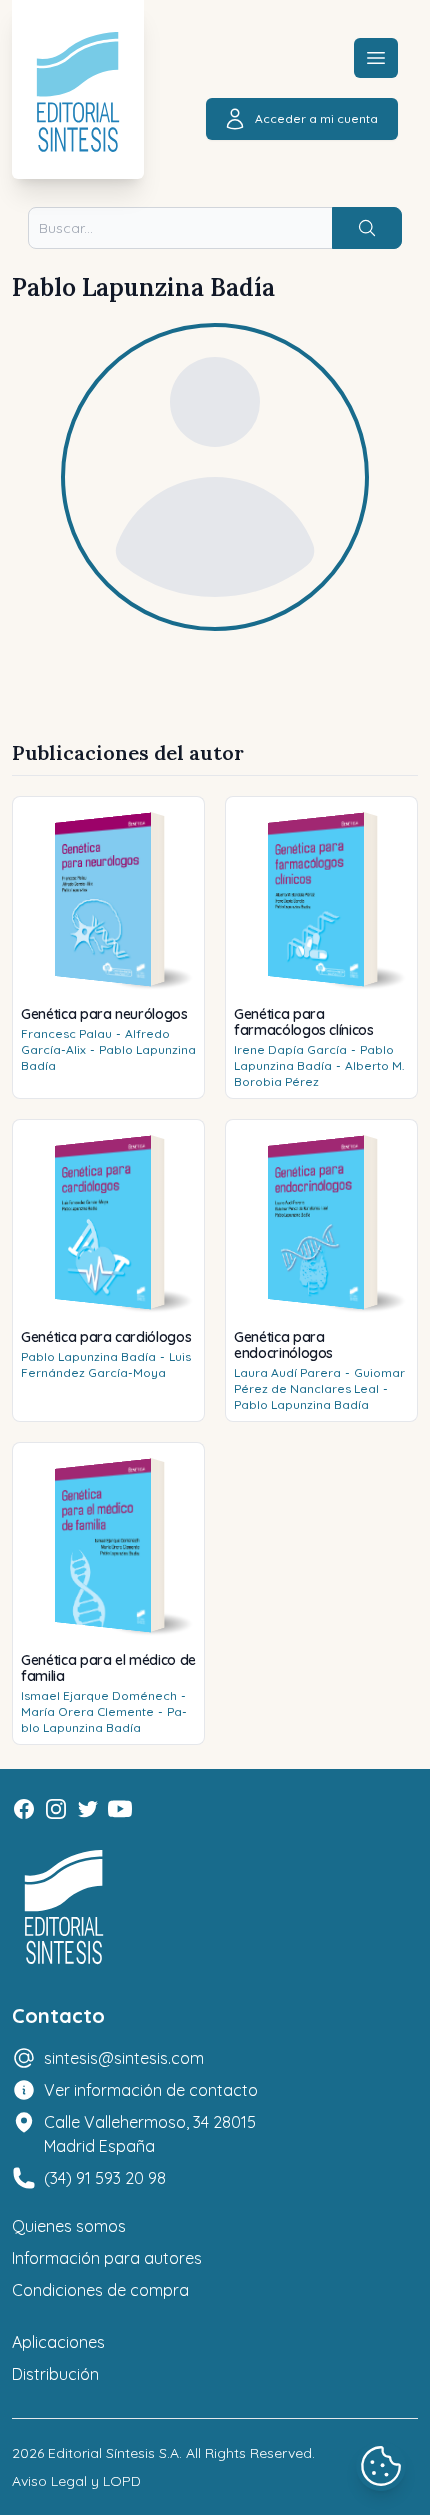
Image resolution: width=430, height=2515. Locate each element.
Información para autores (107, 2258)
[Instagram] (56, 1809)
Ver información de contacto (151, 2090)
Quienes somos (69, 2226)
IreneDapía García (290, 1049)
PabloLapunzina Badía (314, 1057)
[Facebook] (24, 1809)
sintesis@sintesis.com (124, 2058)
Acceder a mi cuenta (316, 118)
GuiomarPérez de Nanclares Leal (319, 1380)
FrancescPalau (66, 1033)
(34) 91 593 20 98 (105, 2178)
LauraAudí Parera (287, 1372)
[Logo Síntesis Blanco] (64, 1907)
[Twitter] (88, 1809)
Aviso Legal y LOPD (76, 2481)
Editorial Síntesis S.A (113, 2453)
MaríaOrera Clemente (87, 1711)
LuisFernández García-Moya (106, 1364)
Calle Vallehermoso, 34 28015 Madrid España (150, 2134)
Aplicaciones (58, 2342)
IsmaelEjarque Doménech (99, 1695)
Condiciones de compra (100, 2290)
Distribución (55, 2374)
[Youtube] (120, 1809)
